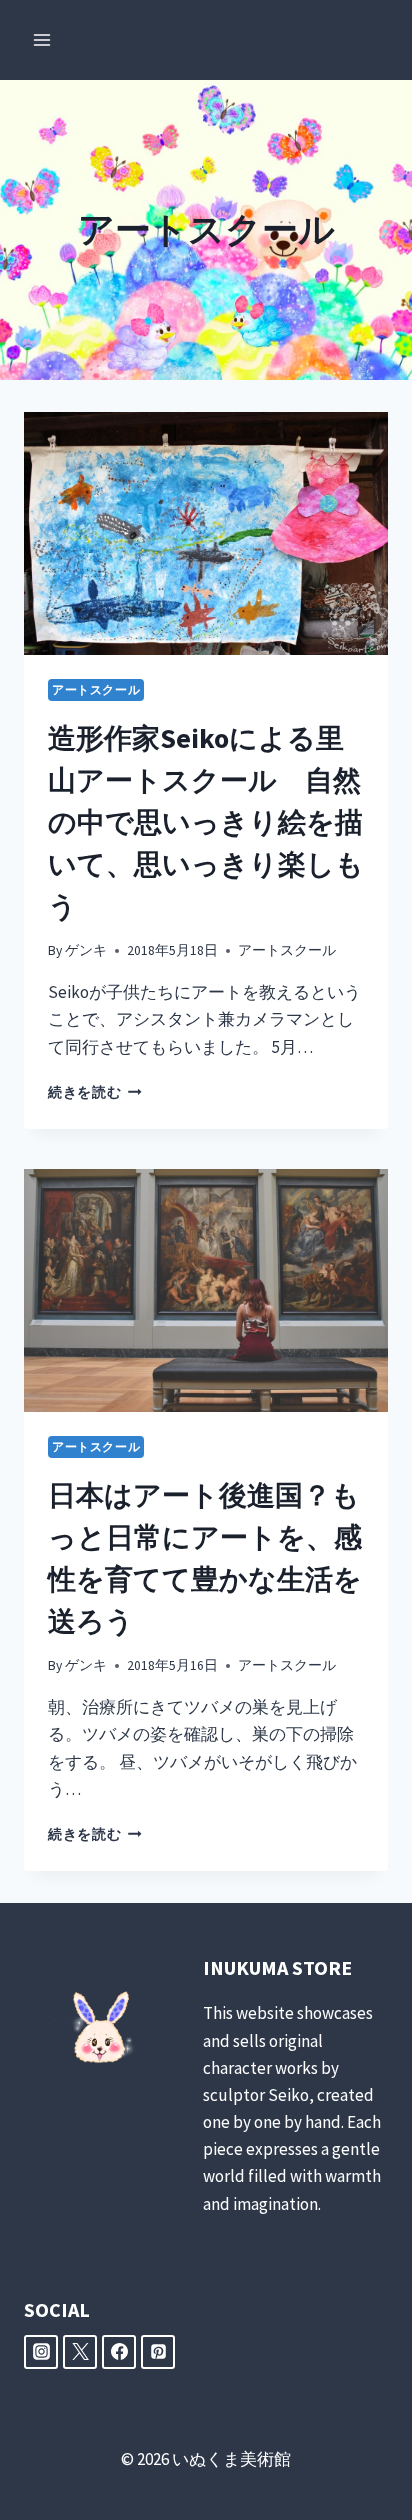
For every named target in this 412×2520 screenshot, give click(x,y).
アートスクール (96, 689)
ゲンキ (86, 950)
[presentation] (206, 533)
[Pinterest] (158, 2352)
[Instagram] (41, 2352)
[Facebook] (119, 2352)
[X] (80, 2352)
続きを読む (95, 1092)
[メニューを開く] (42, 39)
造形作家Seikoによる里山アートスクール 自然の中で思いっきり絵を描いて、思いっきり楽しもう (206, 822)
